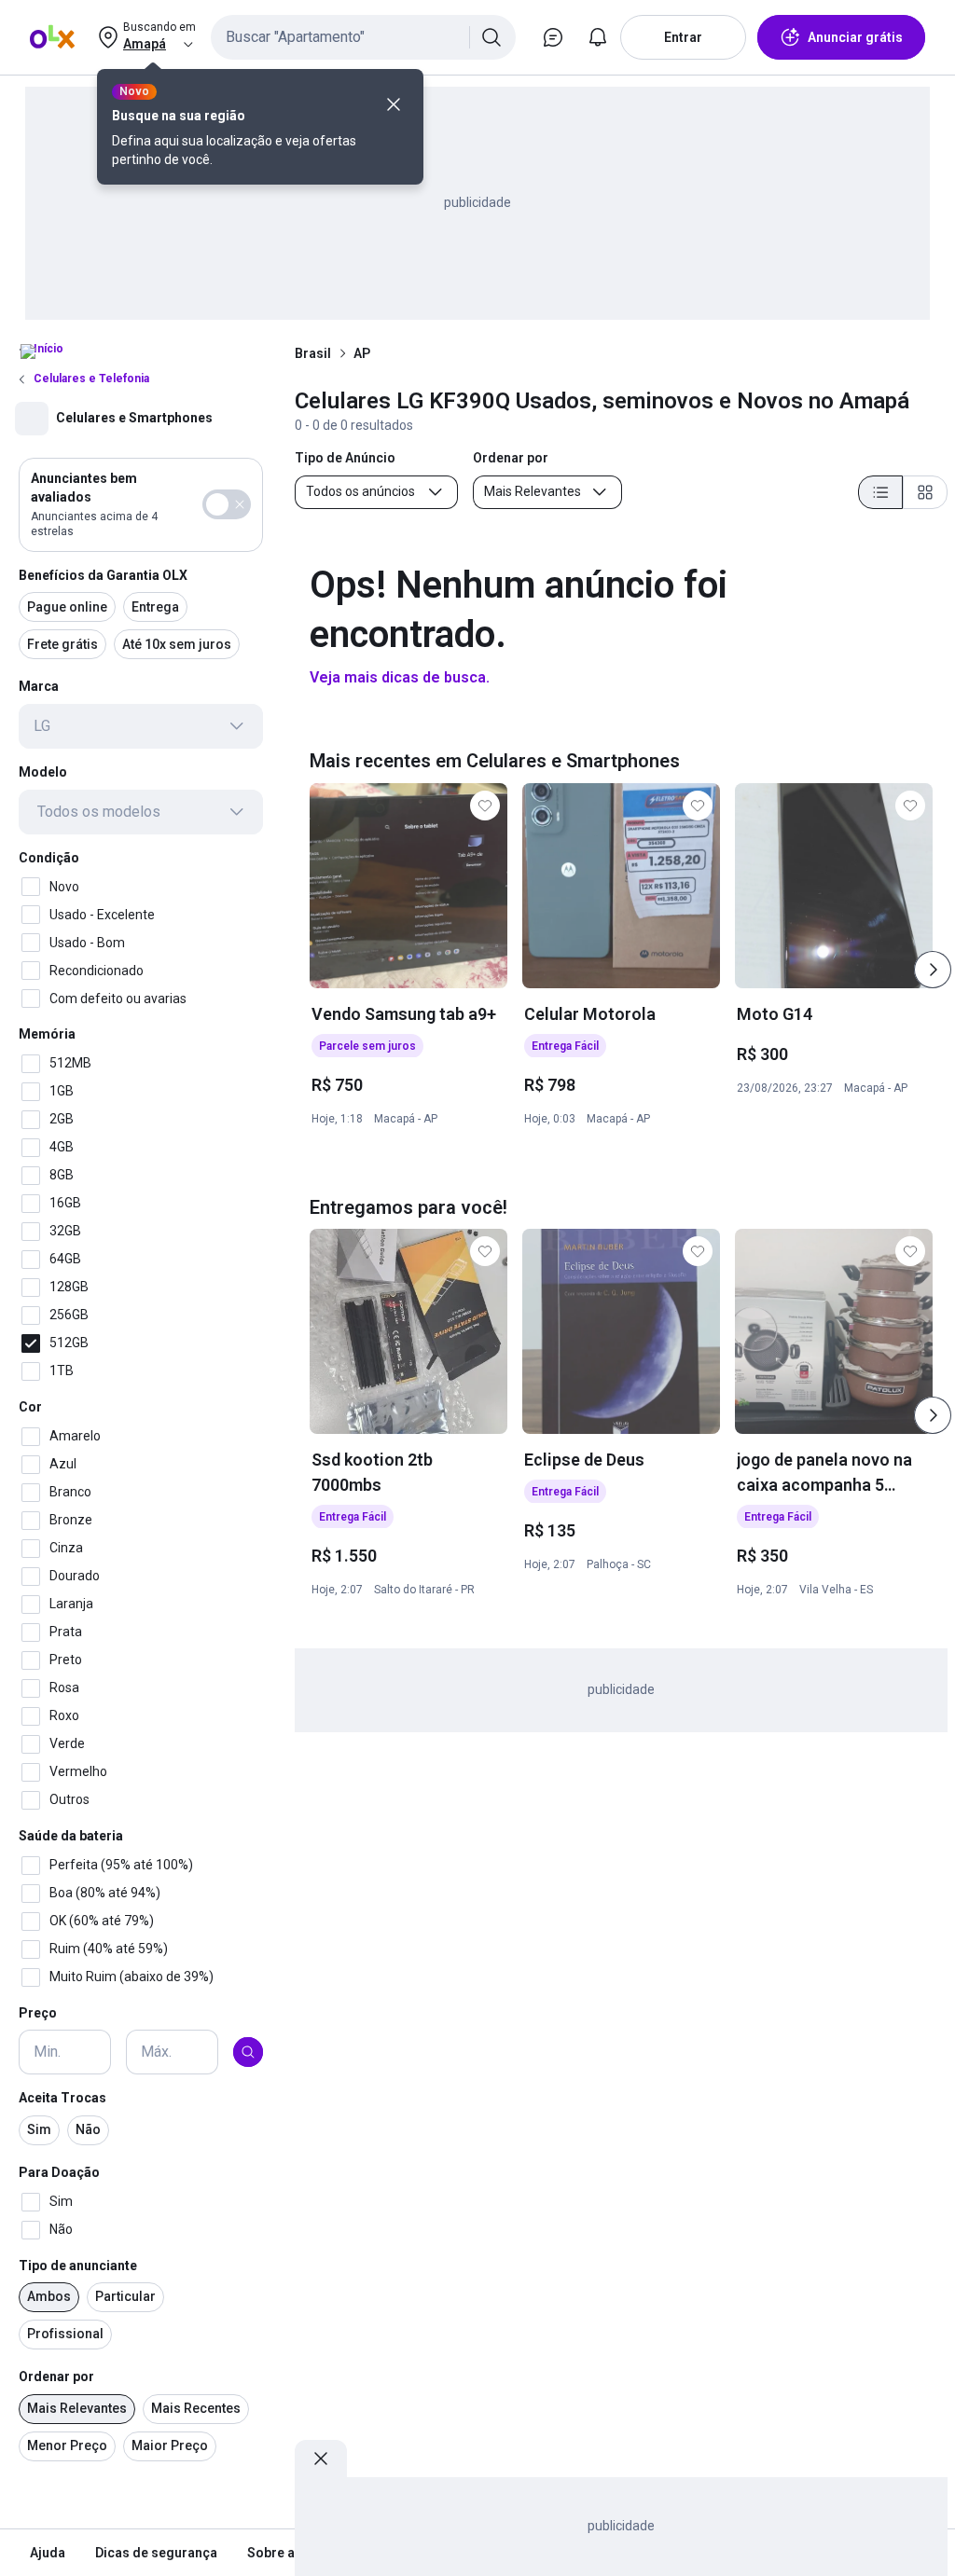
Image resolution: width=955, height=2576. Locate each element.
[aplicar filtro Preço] (248, 2052)
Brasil (313, 353)
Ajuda (48, 2553)
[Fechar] (394, 104)
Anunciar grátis (855, 37)
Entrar (683, 37)
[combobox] (363, 37)
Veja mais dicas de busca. (400, 677)
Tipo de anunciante (78, 2266)
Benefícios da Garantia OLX (103, 575)
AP (362, 353)
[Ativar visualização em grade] (925, 492)
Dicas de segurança (156, 2553)
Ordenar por (56, 2376)
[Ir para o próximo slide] (933, 970)
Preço (38, 2013)
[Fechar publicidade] (321, 2459)
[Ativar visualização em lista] (880, 492)
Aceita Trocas (62, 2098)
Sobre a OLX (285, 2553)
